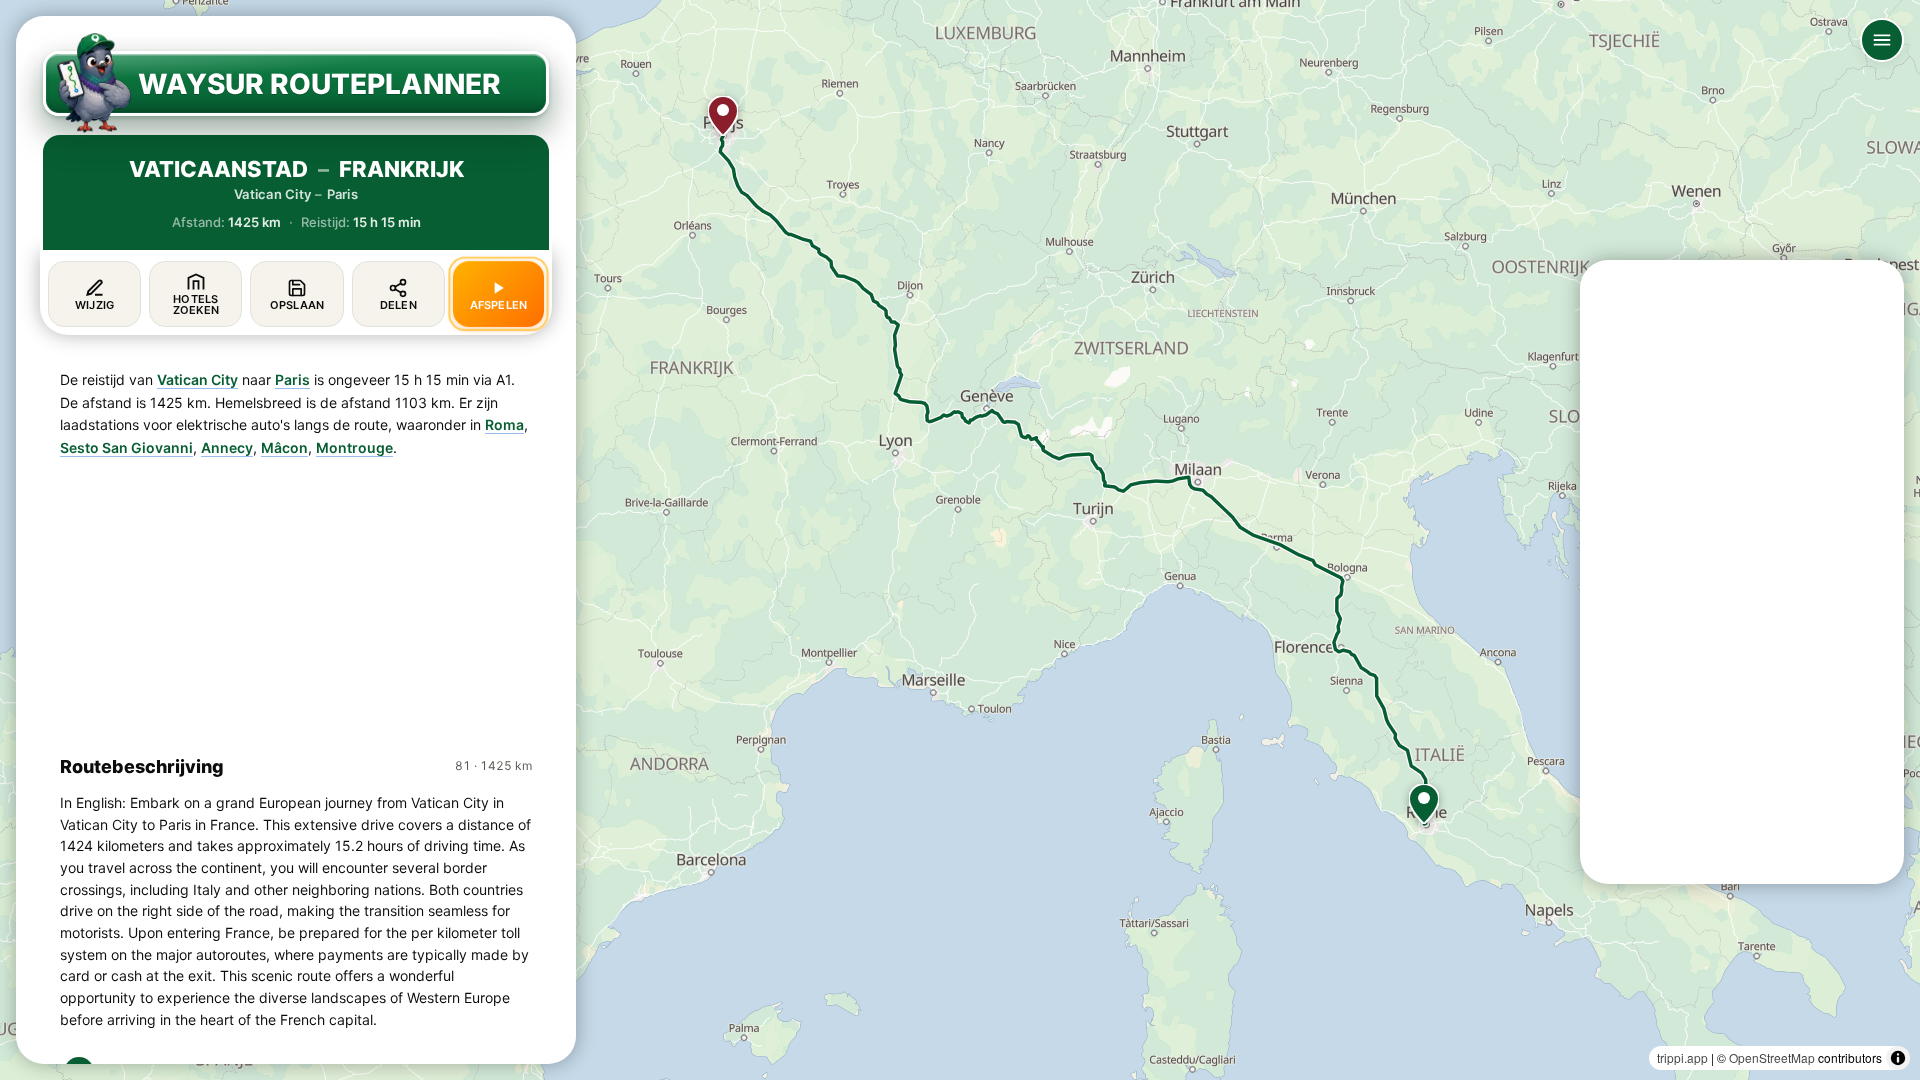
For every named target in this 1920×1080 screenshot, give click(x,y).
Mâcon (284, 447)
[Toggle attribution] (1898, 1058)
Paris (292, 379)
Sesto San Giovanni (126, 447)
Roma (504, 424)
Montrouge (354, 447)
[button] (1424, 804)
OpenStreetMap (1772, 1057)
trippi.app (1682, 1057)
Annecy (227, 447)
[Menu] (1882, 40)
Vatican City (197, 379)
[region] (960, 540)
